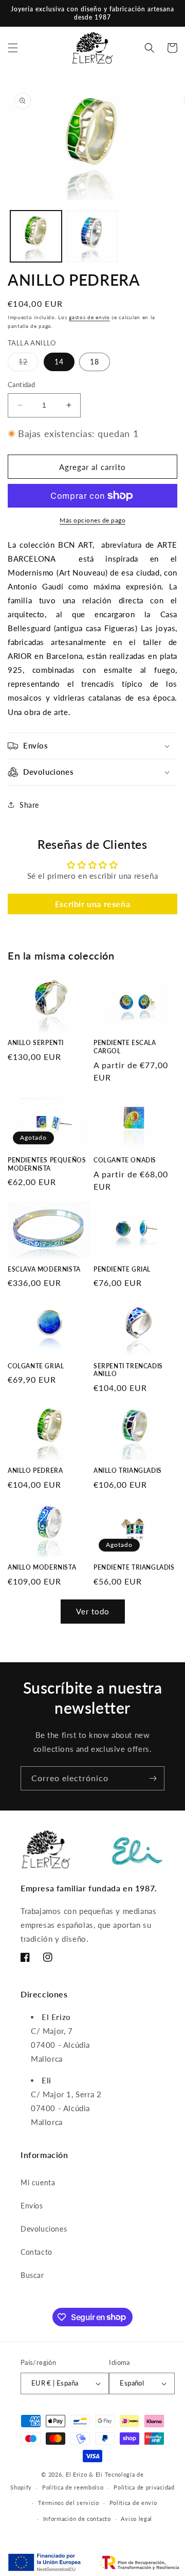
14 (59, 362)
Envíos (32, 2206)
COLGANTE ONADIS (125, 1160)
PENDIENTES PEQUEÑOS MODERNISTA (47, 1164)
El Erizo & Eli (84, 2474)
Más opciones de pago (92, 520)
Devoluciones (44, 2229)
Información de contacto (77, 2519)
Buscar (32, 2275)
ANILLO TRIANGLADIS (128, 1470)
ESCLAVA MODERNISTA (44, 1269)
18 (95, 362)
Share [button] (29, 805)
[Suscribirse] (153, 1778)
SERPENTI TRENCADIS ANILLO (128, 1370)
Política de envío (133, 2503)
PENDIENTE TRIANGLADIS (134, 1567)
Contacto (36, 2252)
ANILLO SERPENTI (36, 1043)
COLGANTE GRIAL (36, 1366)
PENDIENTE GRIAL (122, 1269)
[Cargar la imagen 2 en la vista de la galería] (92, 236)
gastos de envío (89, 317)
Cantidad (21, 385)
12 (29, 364)
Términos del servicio (69, 2503)
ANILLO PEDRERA (35, 1470)
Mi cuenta (38, 2182)
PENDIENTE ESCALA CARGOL (125, 1047)
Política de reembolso (73, 2487)
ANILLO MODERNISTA (42, 1567)
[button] (13, 48)
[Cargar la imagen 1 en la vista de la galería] (36, 236)
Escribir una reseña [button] (92, 904)
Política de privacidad (144, 2487)
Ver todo (93, 1611)
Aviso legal (136, 2519)
